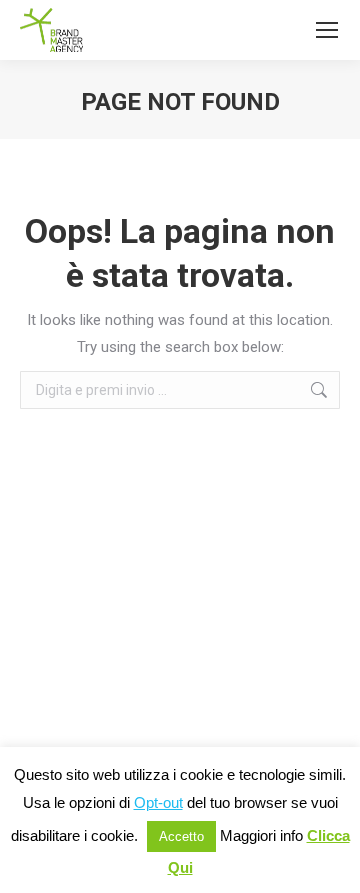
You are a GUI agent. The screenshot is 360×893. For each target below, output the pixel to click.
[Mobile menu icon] (327, 30)
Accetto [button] (181, 836)
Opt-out (158, 802)
